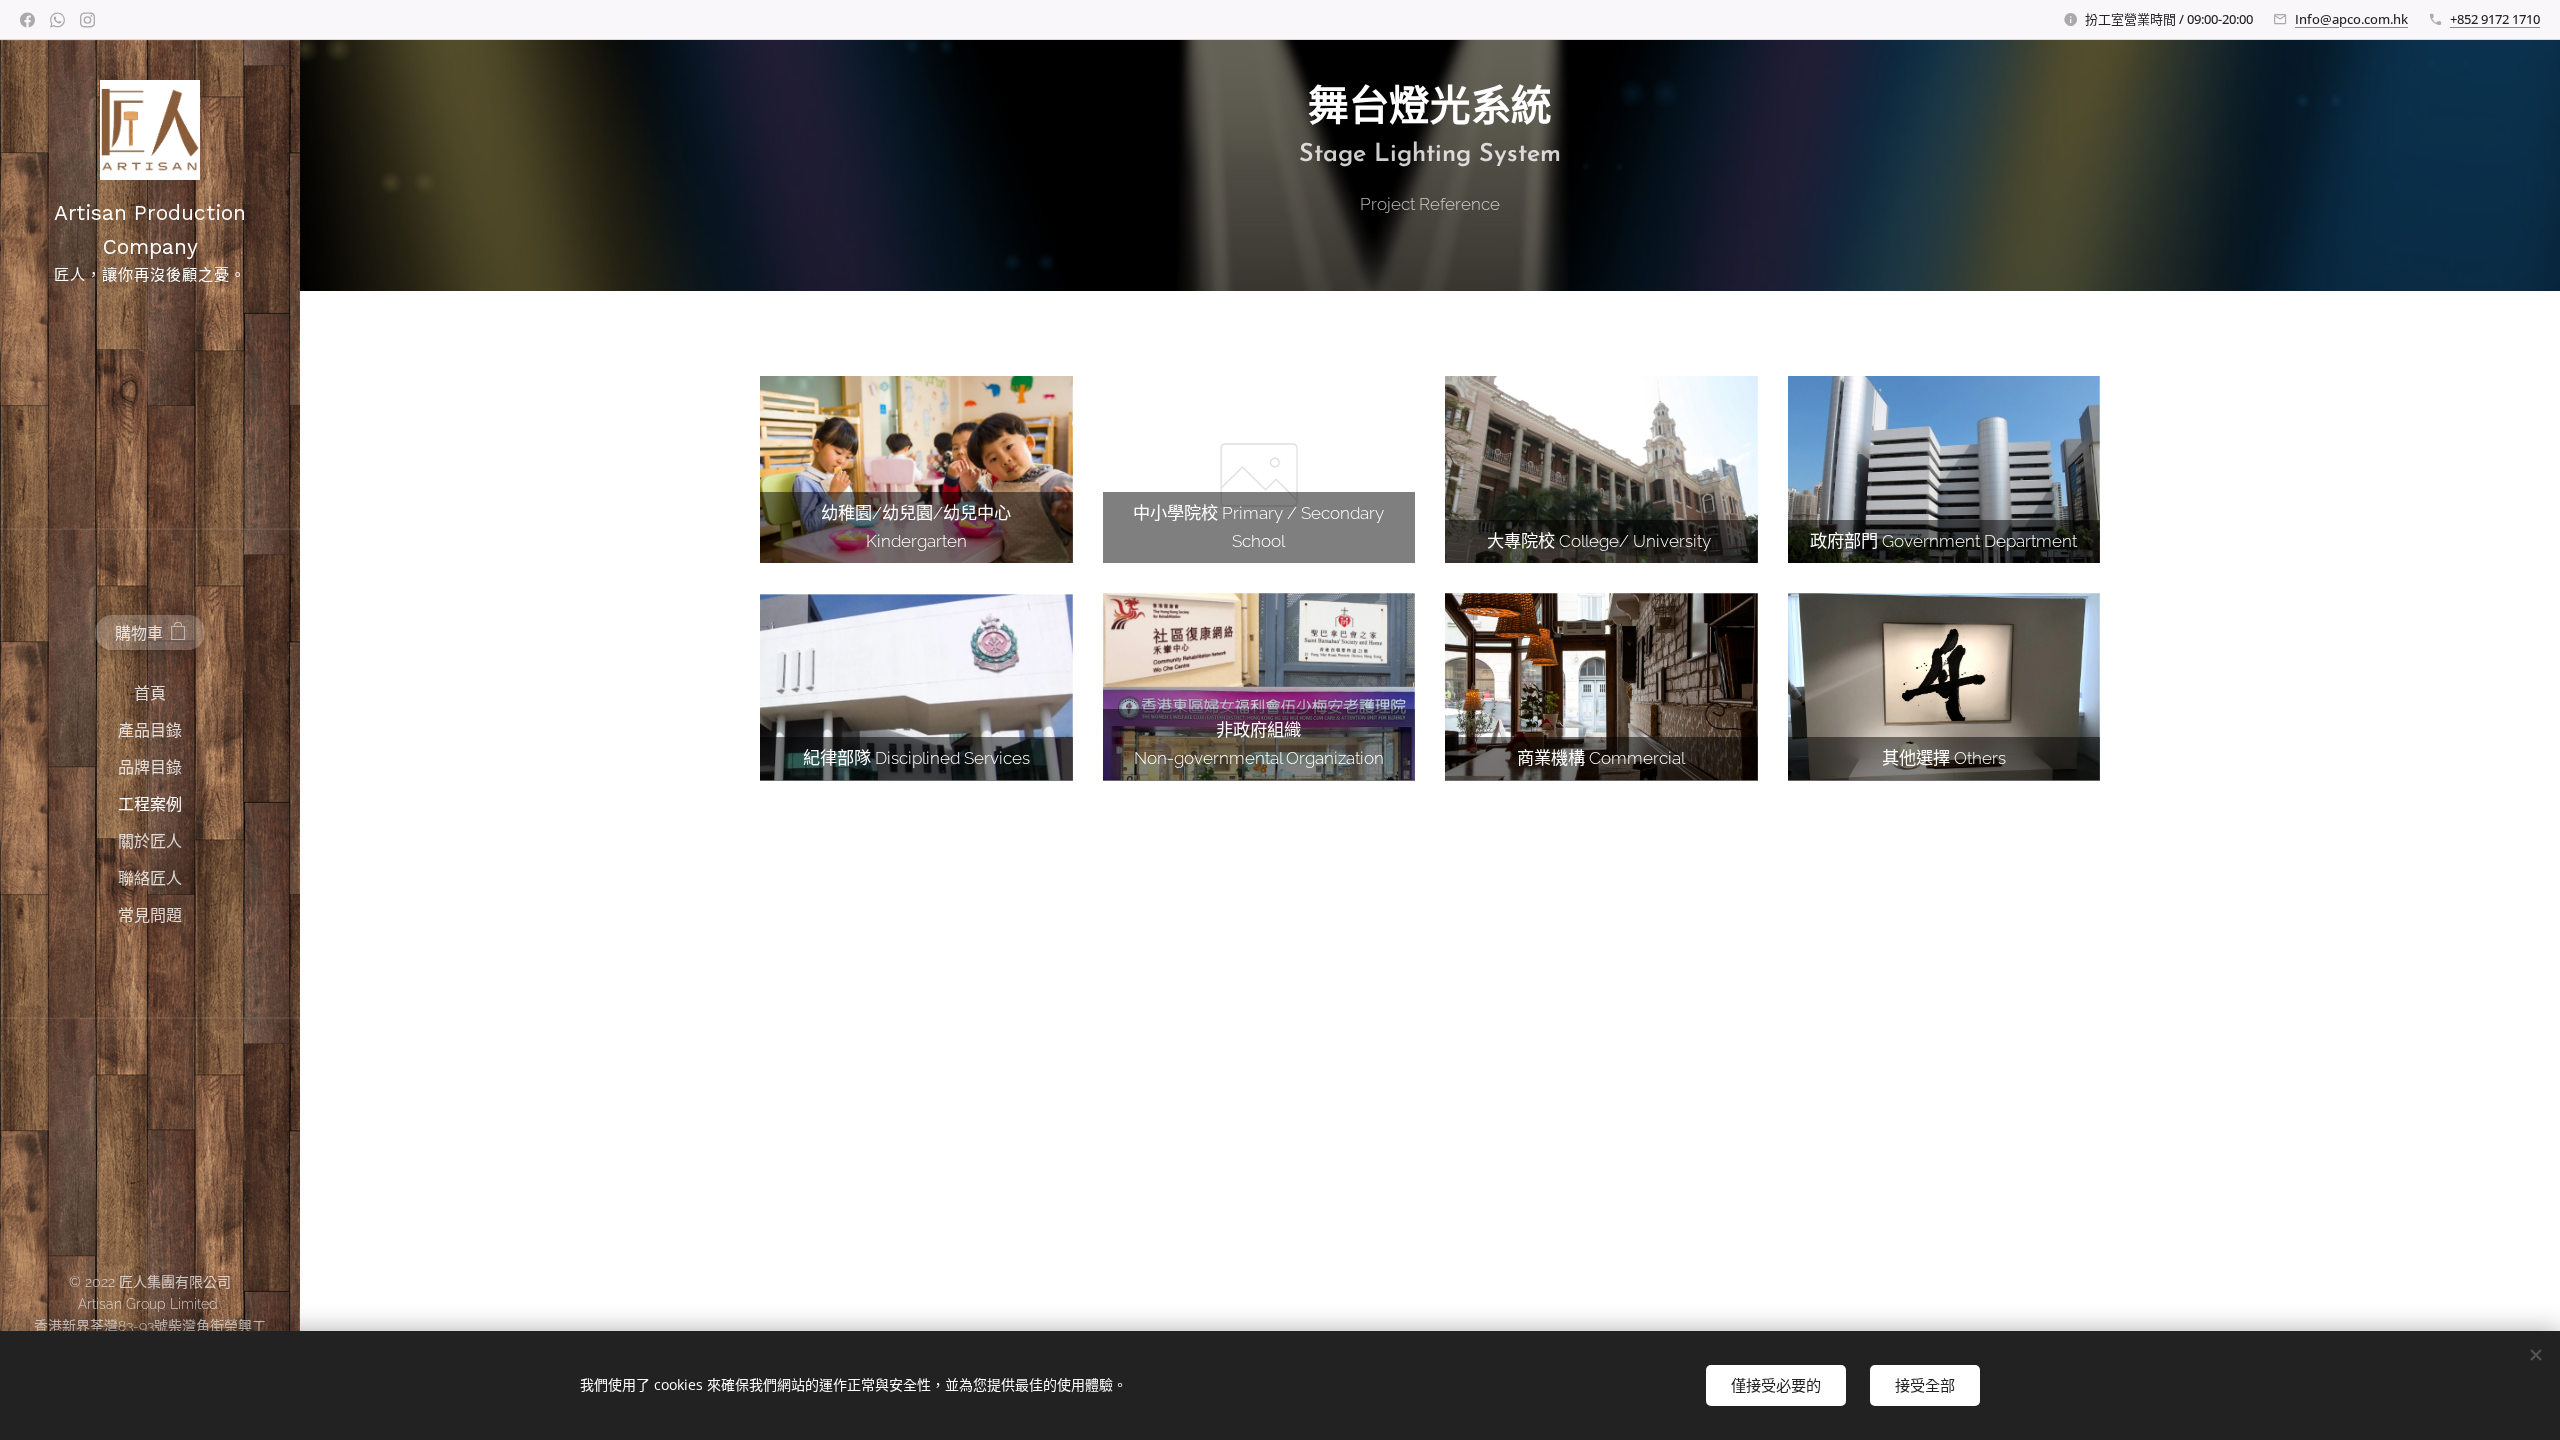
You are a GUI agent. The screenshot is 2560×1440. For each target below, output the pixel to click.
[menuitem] (150, 693)
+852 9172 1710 (2495, 19)
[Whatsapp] (57, 20)
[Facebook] (27, 20)
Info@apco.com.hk (2351, 19)
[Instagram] (87, 20)
